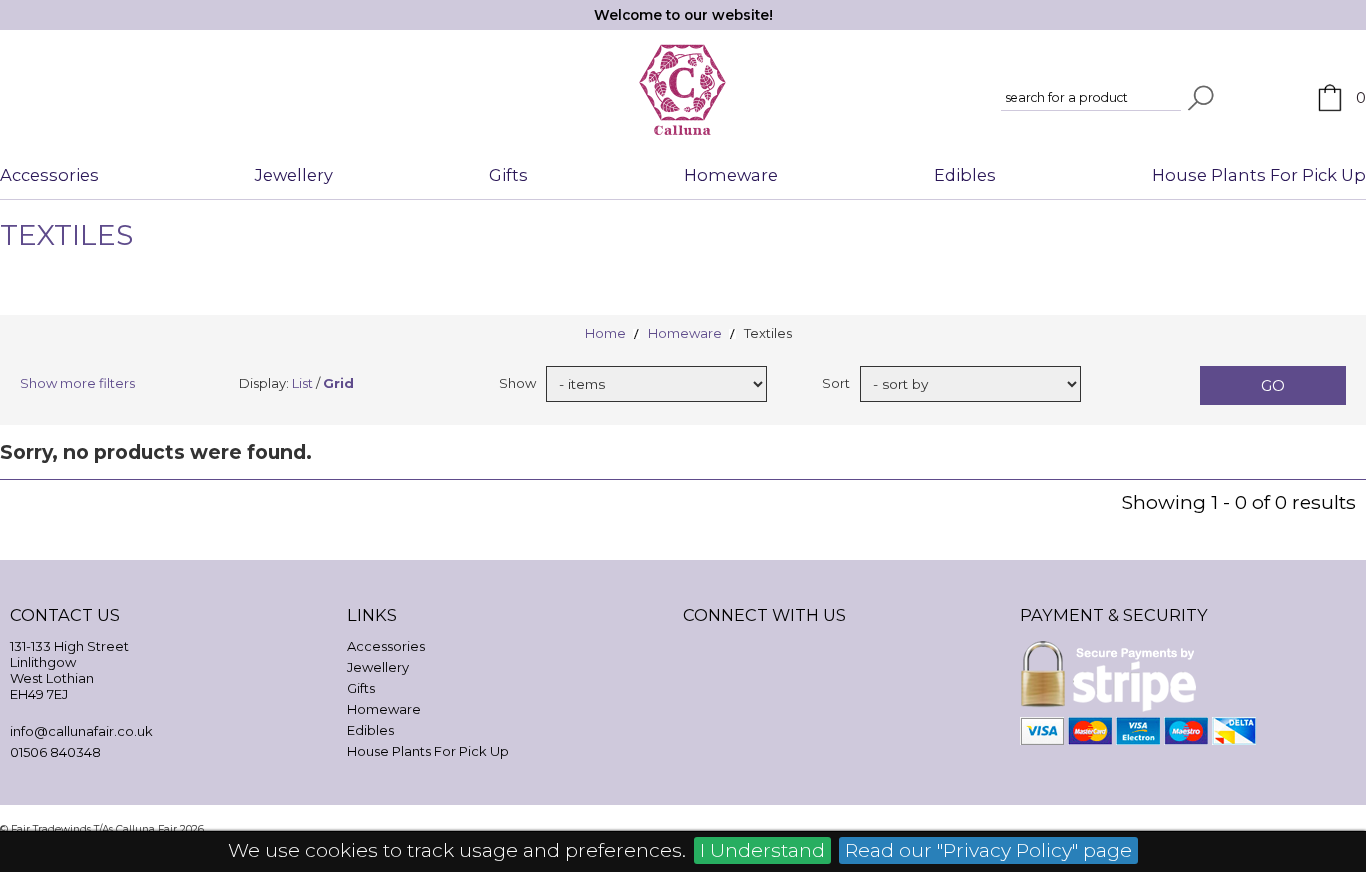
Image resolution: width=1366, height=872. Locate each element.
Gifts (508, 175)
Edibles (965, 175)
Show (517, 383)
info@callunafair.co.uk (81, 731)
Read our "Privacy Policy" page (988, 850)
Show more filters (77, 383)
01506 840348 (55, 752)
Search (1201, 98)
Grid (338, 383)
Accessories (49, 175)
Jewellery (294, 175)
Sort (836, 383)
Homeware (731, 175)
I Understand (762, 850)
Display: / (296, 383)
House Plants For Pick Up (1259, 175)
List (302, 383)
